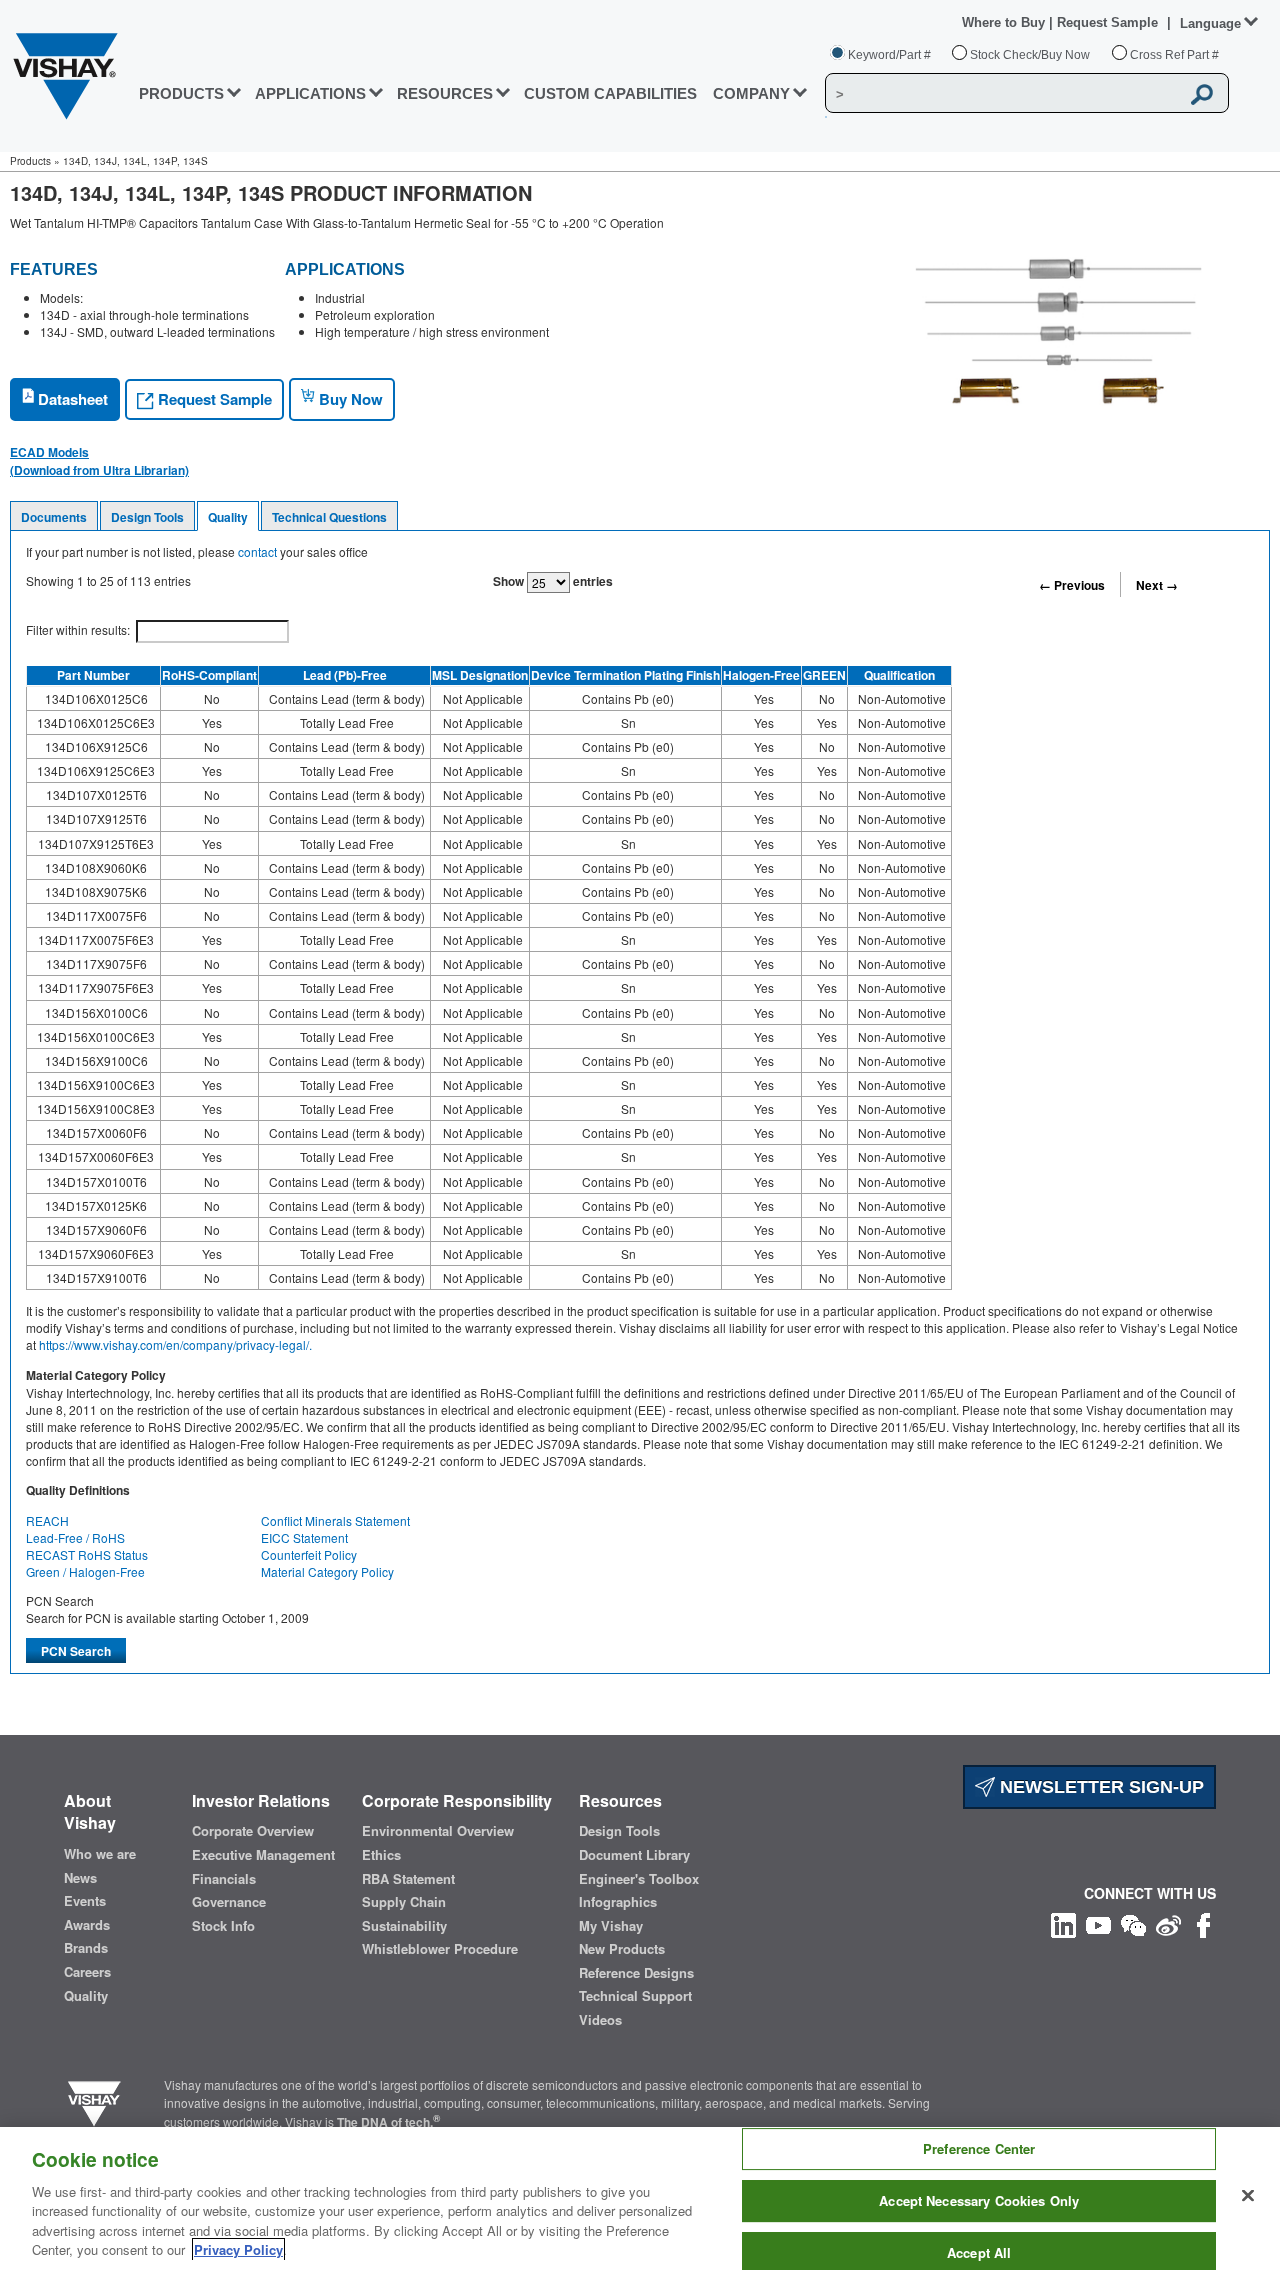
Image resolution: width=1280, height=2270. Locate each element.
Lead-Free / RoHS (75, 1537)
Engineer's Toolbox (639, 1879)
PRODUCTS (181, 93)
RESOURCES (445, 93)
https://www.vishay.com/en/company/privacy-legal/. (175, 1344)
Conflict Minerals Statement (335, 1520)
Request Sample (213, 399)
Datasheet (71, 399)
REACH (47, 1520)
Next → (1157, 585)
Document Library (634, 1855)
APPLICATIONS (310, 93)
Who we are (100, 1854)
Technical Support (635, 1996)
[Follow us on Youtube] (1098, 1923)
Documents (54, 517)
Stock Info (223, 1926)
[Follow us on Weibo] (1168, 1923)
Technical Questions (329, 517)
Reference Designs (636, 1973)
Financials (224, 1879)
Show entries (553, 581)
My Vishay (611, 1926)
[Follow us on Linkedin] (1063, 1923)
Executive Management (263, 1855)
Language (1210, 23)
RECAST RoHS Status (87, 1554)
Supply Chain (404, 1902)
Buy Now (349, 399)
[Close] (1248, 2196)
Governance (229, 1902)
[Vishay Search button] (1203, 94)
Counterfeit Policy (309, 1554)
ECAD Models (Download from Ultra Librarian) (99, 461)
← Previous (1072, 585)
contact (257, 551)
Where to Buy (1005, 22)
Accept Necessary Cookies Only (979, 2200)
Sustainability (404, 1926)
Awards (87, 1925)
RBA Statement (408, 1879)
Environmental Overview (438, 1831)
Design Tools (147, 517)
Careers (87, 1972)
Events (85, 1901)
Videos (600, 2020)
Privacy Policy (238, 2249)
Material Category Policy (327, 1571)
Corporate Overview (253, 1831)
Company (751, 93)
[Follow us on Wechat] (1133, 1923)
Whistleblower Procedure (440, 1949)
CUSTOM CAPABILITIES (610, 93)
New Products (622, 1949)
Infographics (618, 1902)
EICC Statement (304, 1537)
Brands (86, 1948)
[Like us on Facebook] (1203, 1923)
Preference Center (979, 2149)
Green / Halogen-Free (85, 1571)
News (80, 1878)
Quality (228, 517)
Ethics (381, 1855)
